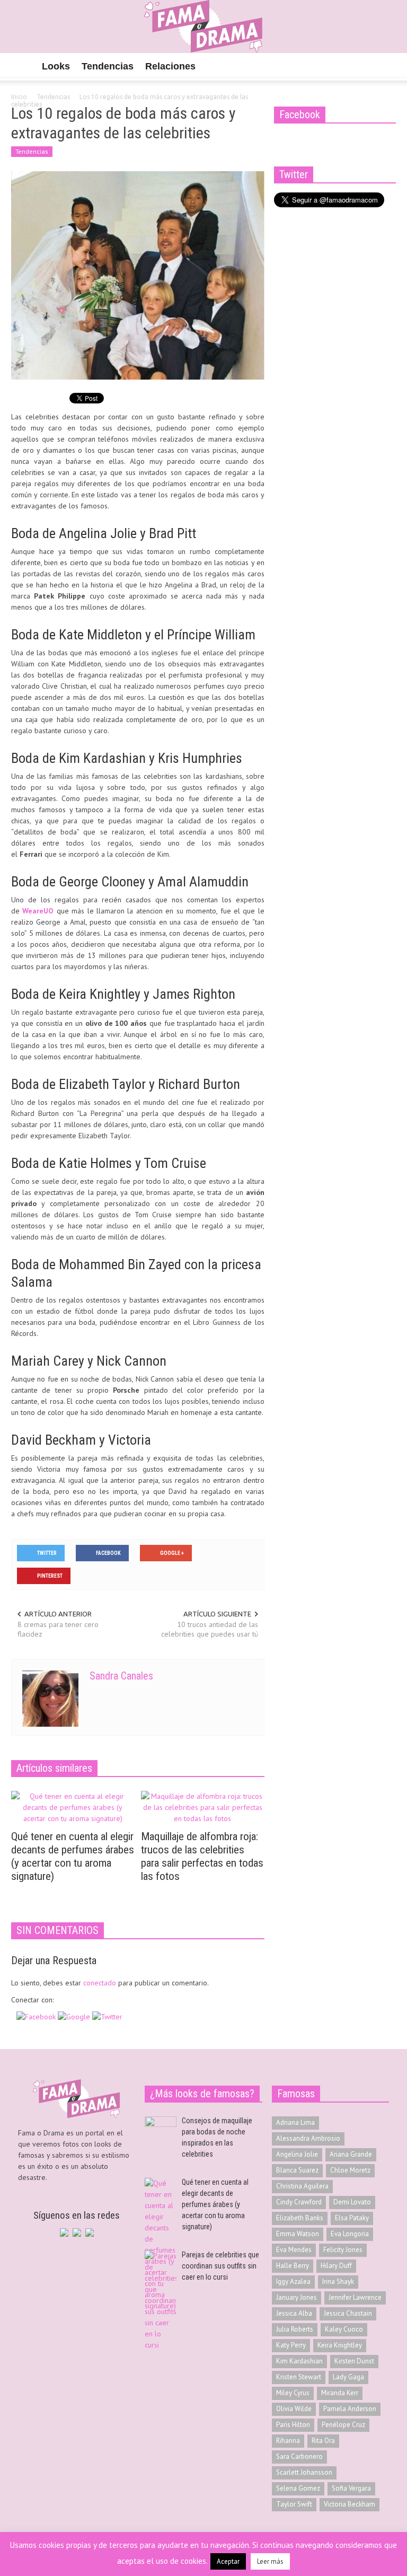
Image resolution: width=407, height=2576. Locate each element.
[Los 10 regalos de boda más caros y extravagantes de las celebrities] (138, 275)
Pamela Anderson (350, 2409)
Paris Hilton (293, 2425)
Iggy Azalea (293, 2282)
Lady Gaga (348, 2377)
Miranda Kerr (340, 2393)
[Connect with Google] (75, 2016)
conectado (100, 1983)
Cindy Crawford (299, 2202)
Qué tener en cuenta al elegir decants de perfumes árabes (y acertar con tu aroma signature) (73, 1856)
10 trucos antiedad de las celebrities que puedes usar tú (210, 1629)
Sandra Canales (121, 1676)
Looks (56, 66)
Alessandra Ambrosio (308, 2138)
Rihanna (288, 2441)
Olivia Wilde (294, 2409)
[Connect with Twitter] (107, 2016)
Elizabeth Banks (300, 2218)
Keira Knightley (340, 2345)
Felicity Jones (343, 2250)
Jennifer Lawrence (355, 2297)
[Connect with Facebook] (37, 2016)
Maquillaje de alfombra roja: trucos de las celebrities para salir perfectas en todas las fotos (202, 1856)
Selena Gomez (298, 2488)
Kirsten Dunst (354, 2361)
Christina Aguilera (302, 2186)
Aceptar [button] (228, 2561)
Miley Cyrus (293, 2393)
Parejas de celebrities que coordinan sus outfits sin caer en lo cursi (220, 2266)
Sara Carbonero (299, 2456)
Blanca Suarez (297, 2170)
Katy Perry (291, 2345)
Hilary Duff (336, 2266)
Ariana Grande (351, 2154)
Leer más (270, 2561)
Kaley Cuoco (344, 2329)
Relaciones (170, 66)
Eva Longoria (350, 2234)
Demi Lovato (352, 2202)
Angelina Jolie (297, 2154)
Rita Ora (323, 2441)
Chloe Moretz (350, 2170)
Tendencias (108, 66)
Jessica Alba (294, 2313)
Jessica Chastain (348, 2313)
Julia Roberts (295, 2329)
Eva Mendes (294, 2250)
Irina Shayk (338, 2282)
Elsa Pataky (352, 2218)
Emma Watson (298, 2234)
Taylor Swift (294, 2504)
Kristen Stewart (299, 2377)
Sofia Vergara (351, 2488)
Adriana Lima (295, 2122)
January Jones (297, 2297)
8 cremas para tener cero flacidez (58, 1629)
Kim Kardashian (299, 2361)
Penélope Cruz (343, 2425)
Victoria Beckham (350, 2504)
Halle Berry (293, 2266)
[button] (385, 66)
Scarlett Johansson (304, 2472)
